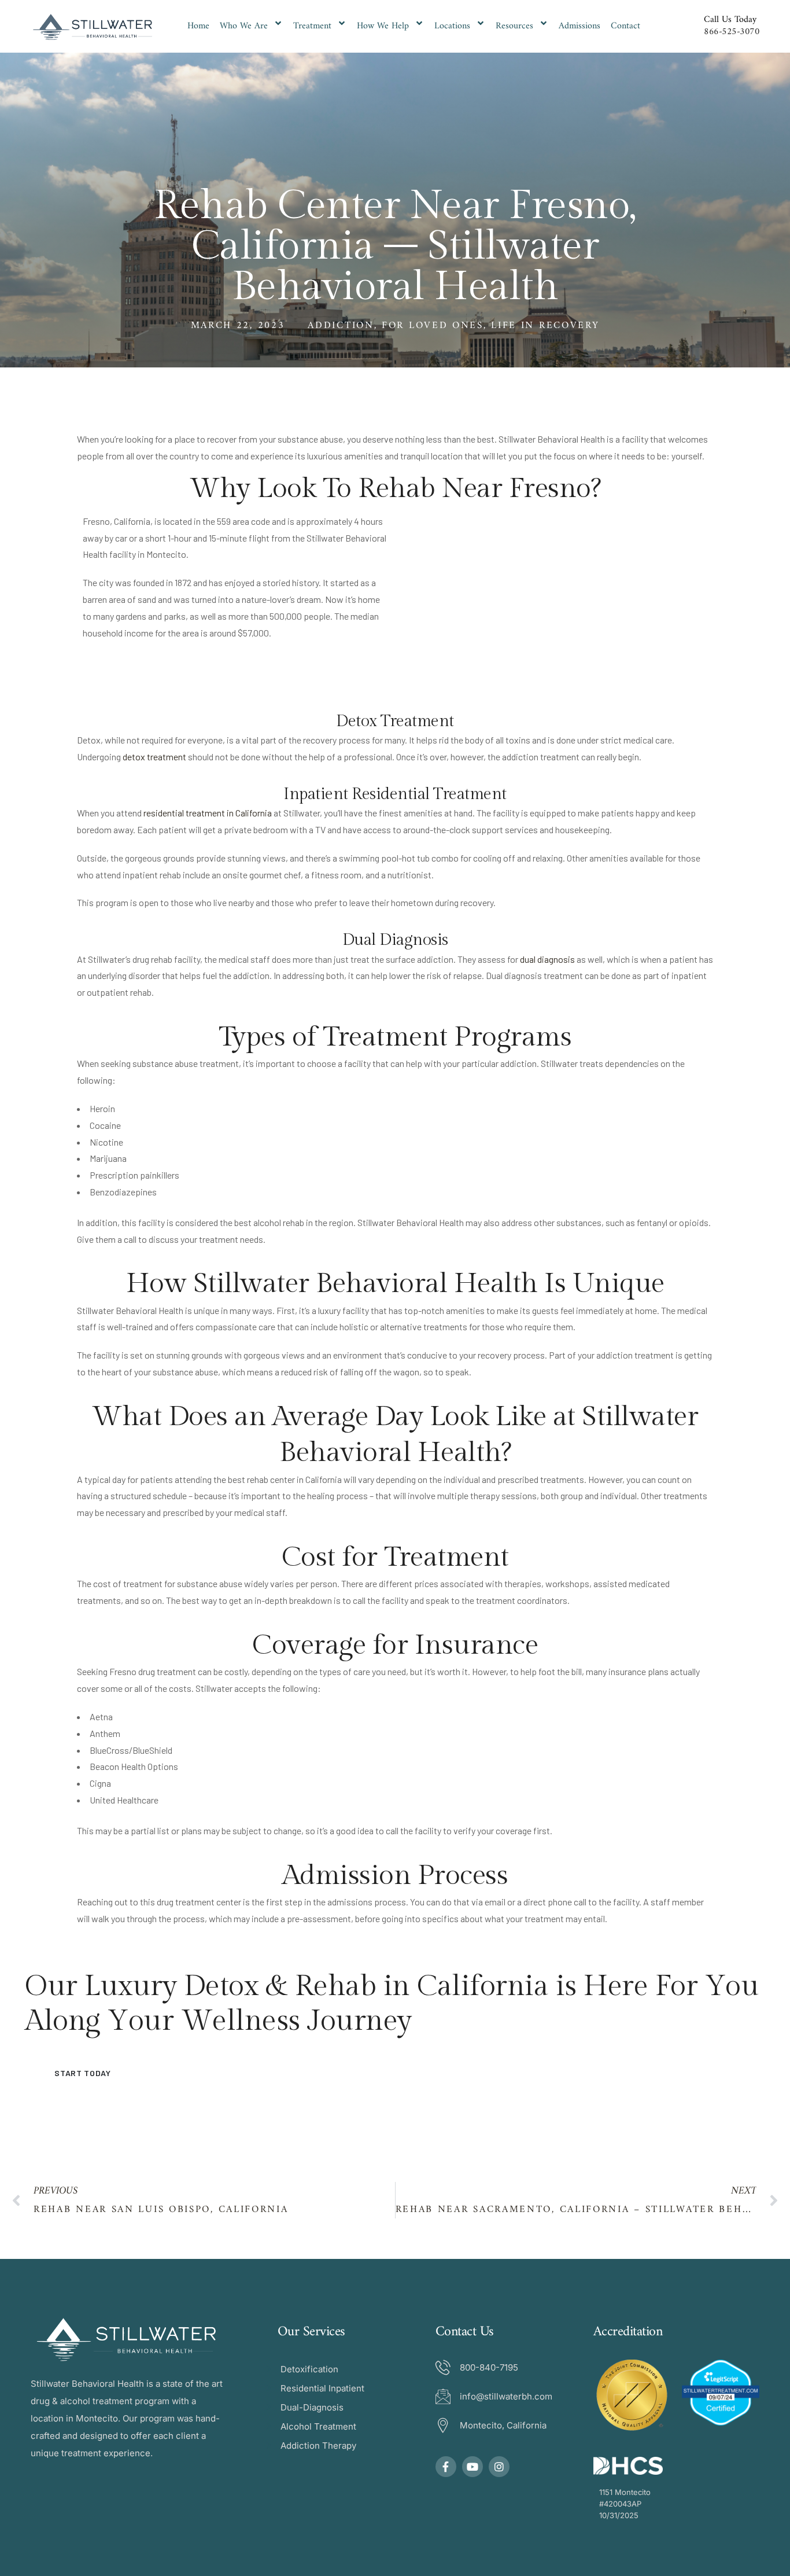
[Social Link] (446, 2467)
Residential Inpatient (322, 2388)
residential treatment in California (208, 813)
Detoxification (309, 2369)
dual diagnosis (547, 959)
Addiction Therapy (318, 2446)
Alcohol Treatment (318, 2426)
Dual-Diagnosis (312, 2407)
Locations (452, 26)
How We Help (383, 26)
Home (198, 26)
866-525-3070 (732, 32)
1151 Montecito (625, 2492)
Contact (625, 26)
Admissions (579, 26)
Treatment (312, 26)
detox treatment (154, 757)
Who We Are (244, 26)
